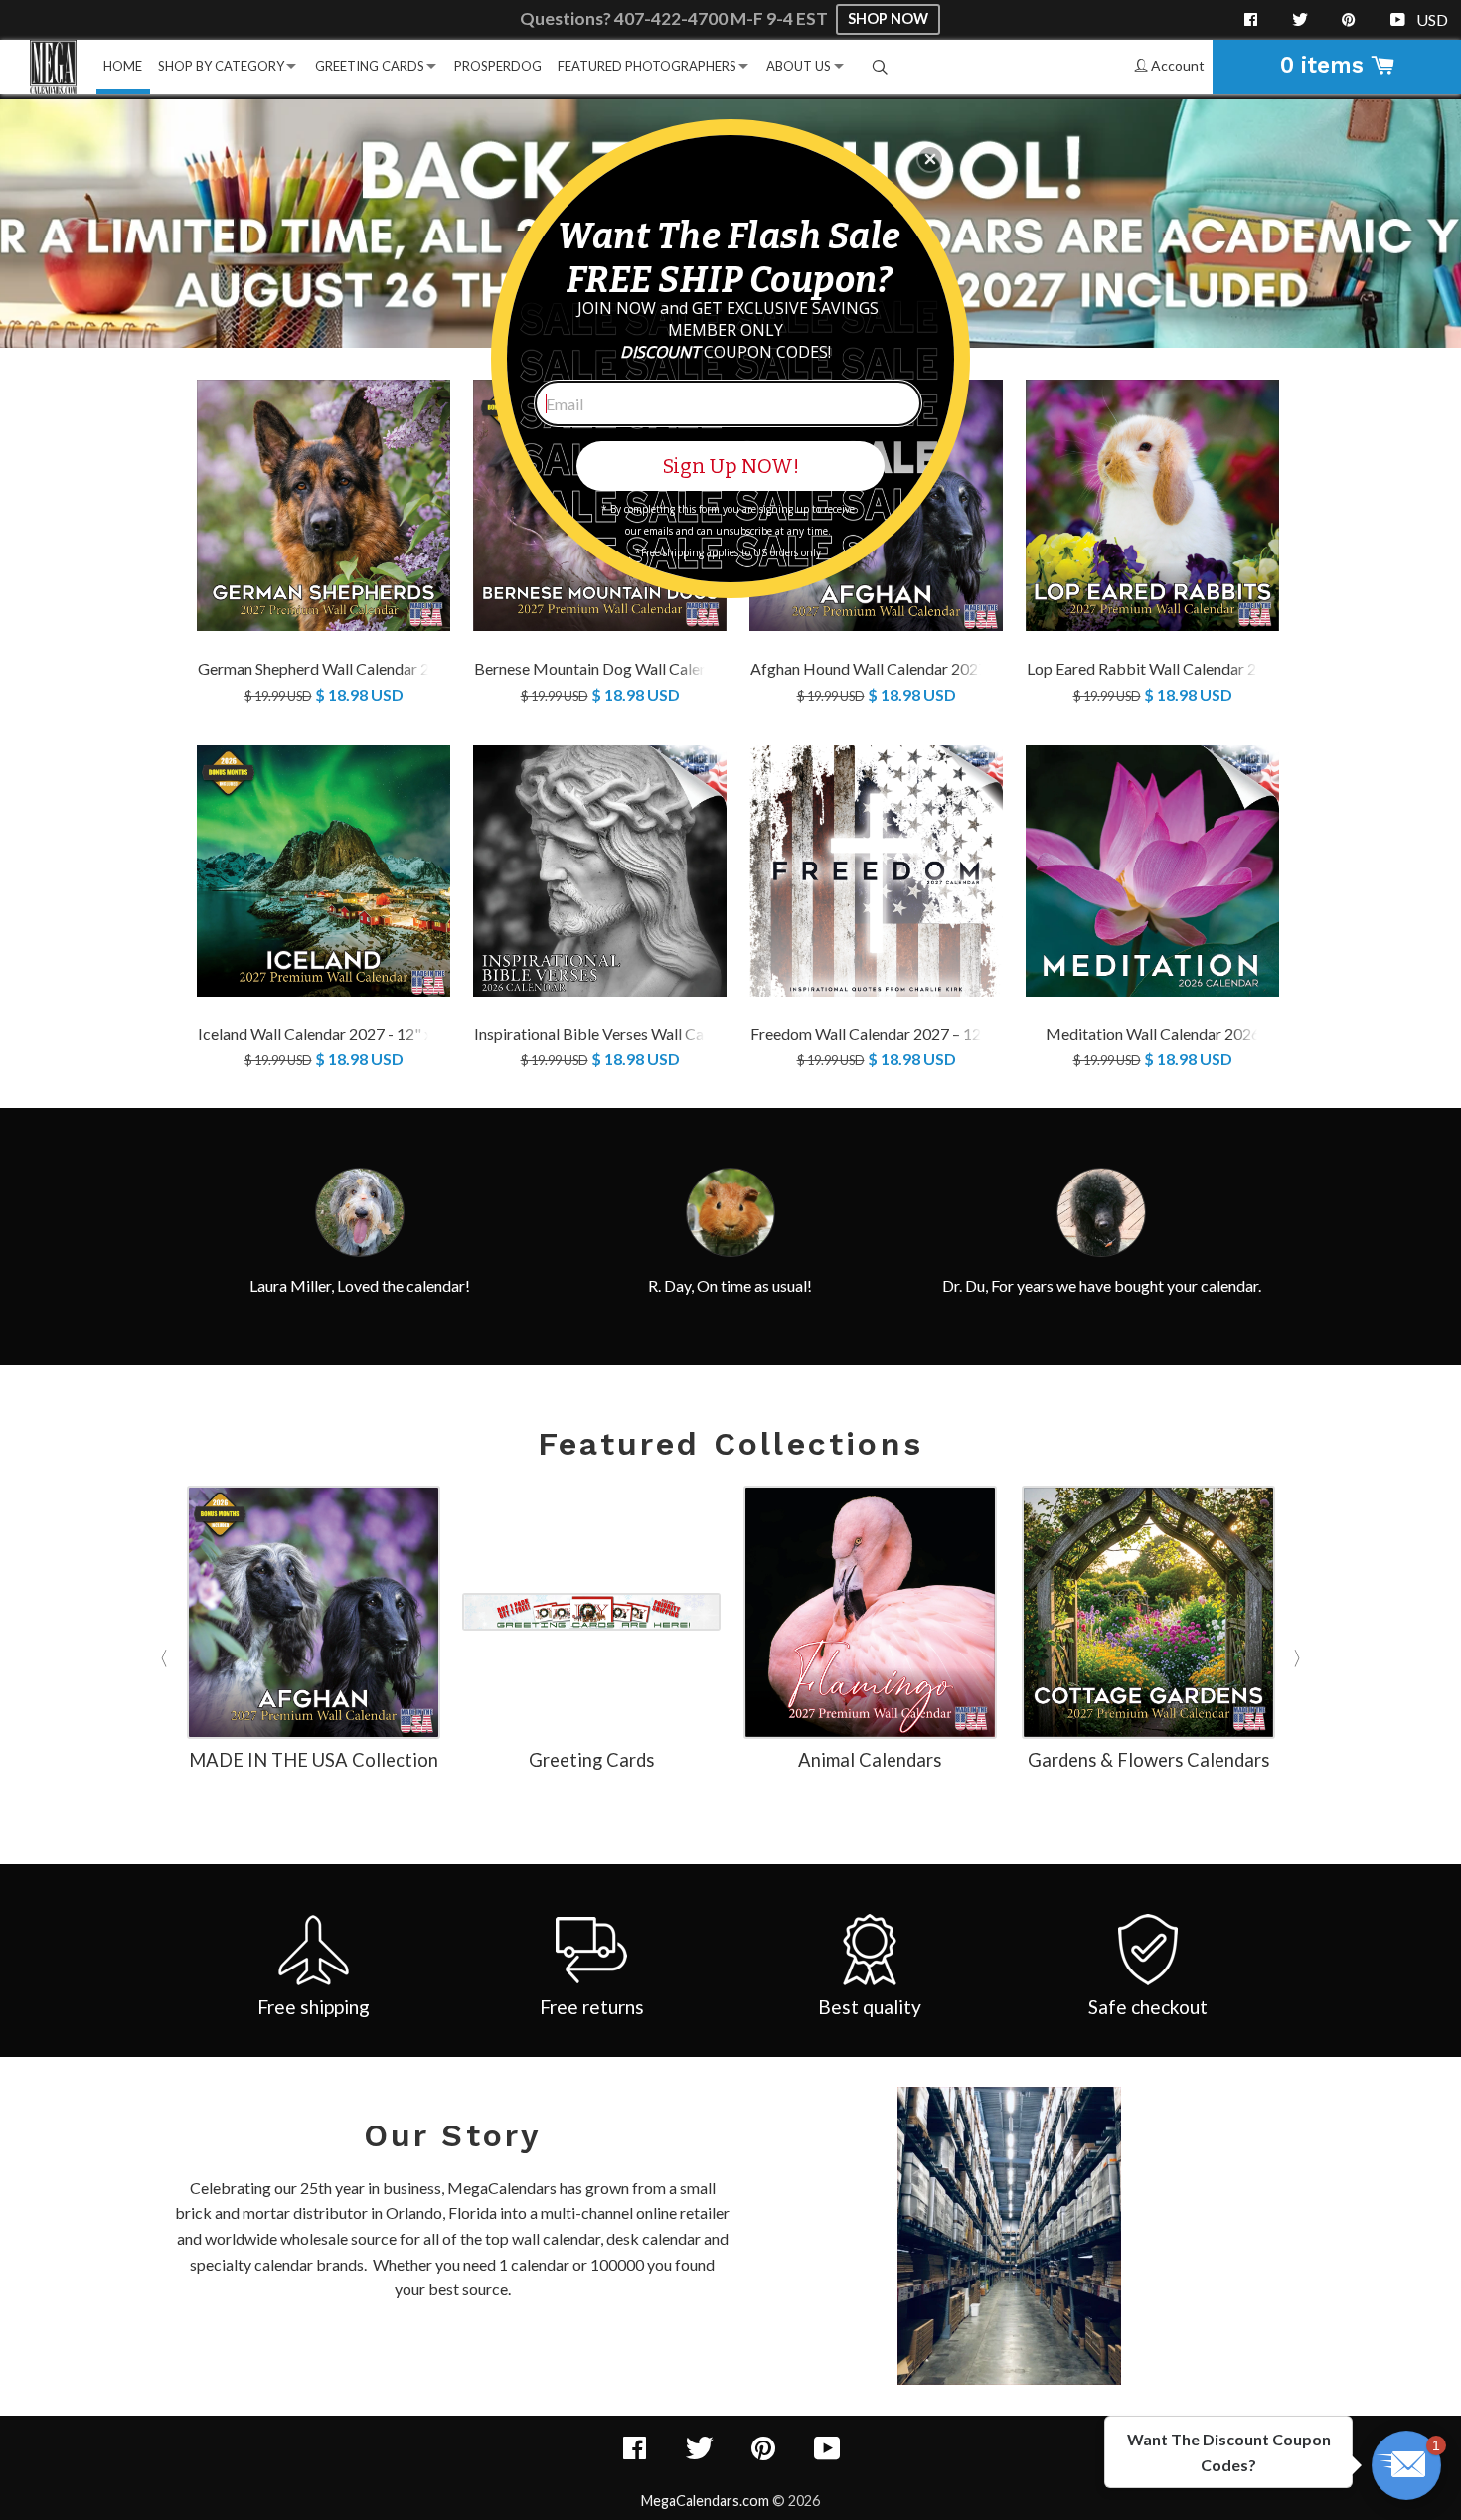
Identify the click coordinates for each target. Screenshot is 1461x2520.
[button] (930, 159)
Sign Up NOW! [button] (731, 466)
